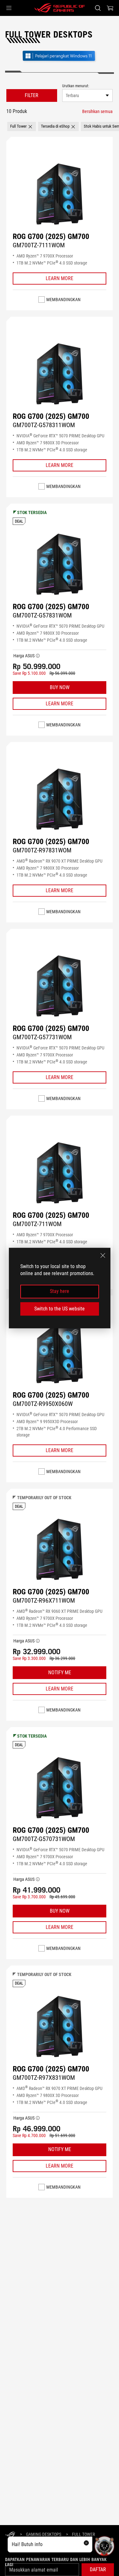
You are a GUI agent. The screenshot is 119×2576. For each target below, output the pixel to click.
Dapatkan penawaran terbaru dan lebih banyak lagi (56, 2562)
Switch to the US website (60, 1309)
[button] (9, 8)
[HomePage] (10, 2535)
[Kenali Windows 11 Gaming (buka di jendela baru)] (60, 62)
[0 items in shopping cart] (110, 8)
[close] (103, 1255)
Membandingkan (63, 300)
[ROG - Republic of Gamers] (60, 8)
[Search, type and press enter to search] (98, 8)
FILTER (32, 95)
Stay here (60, 1292)
